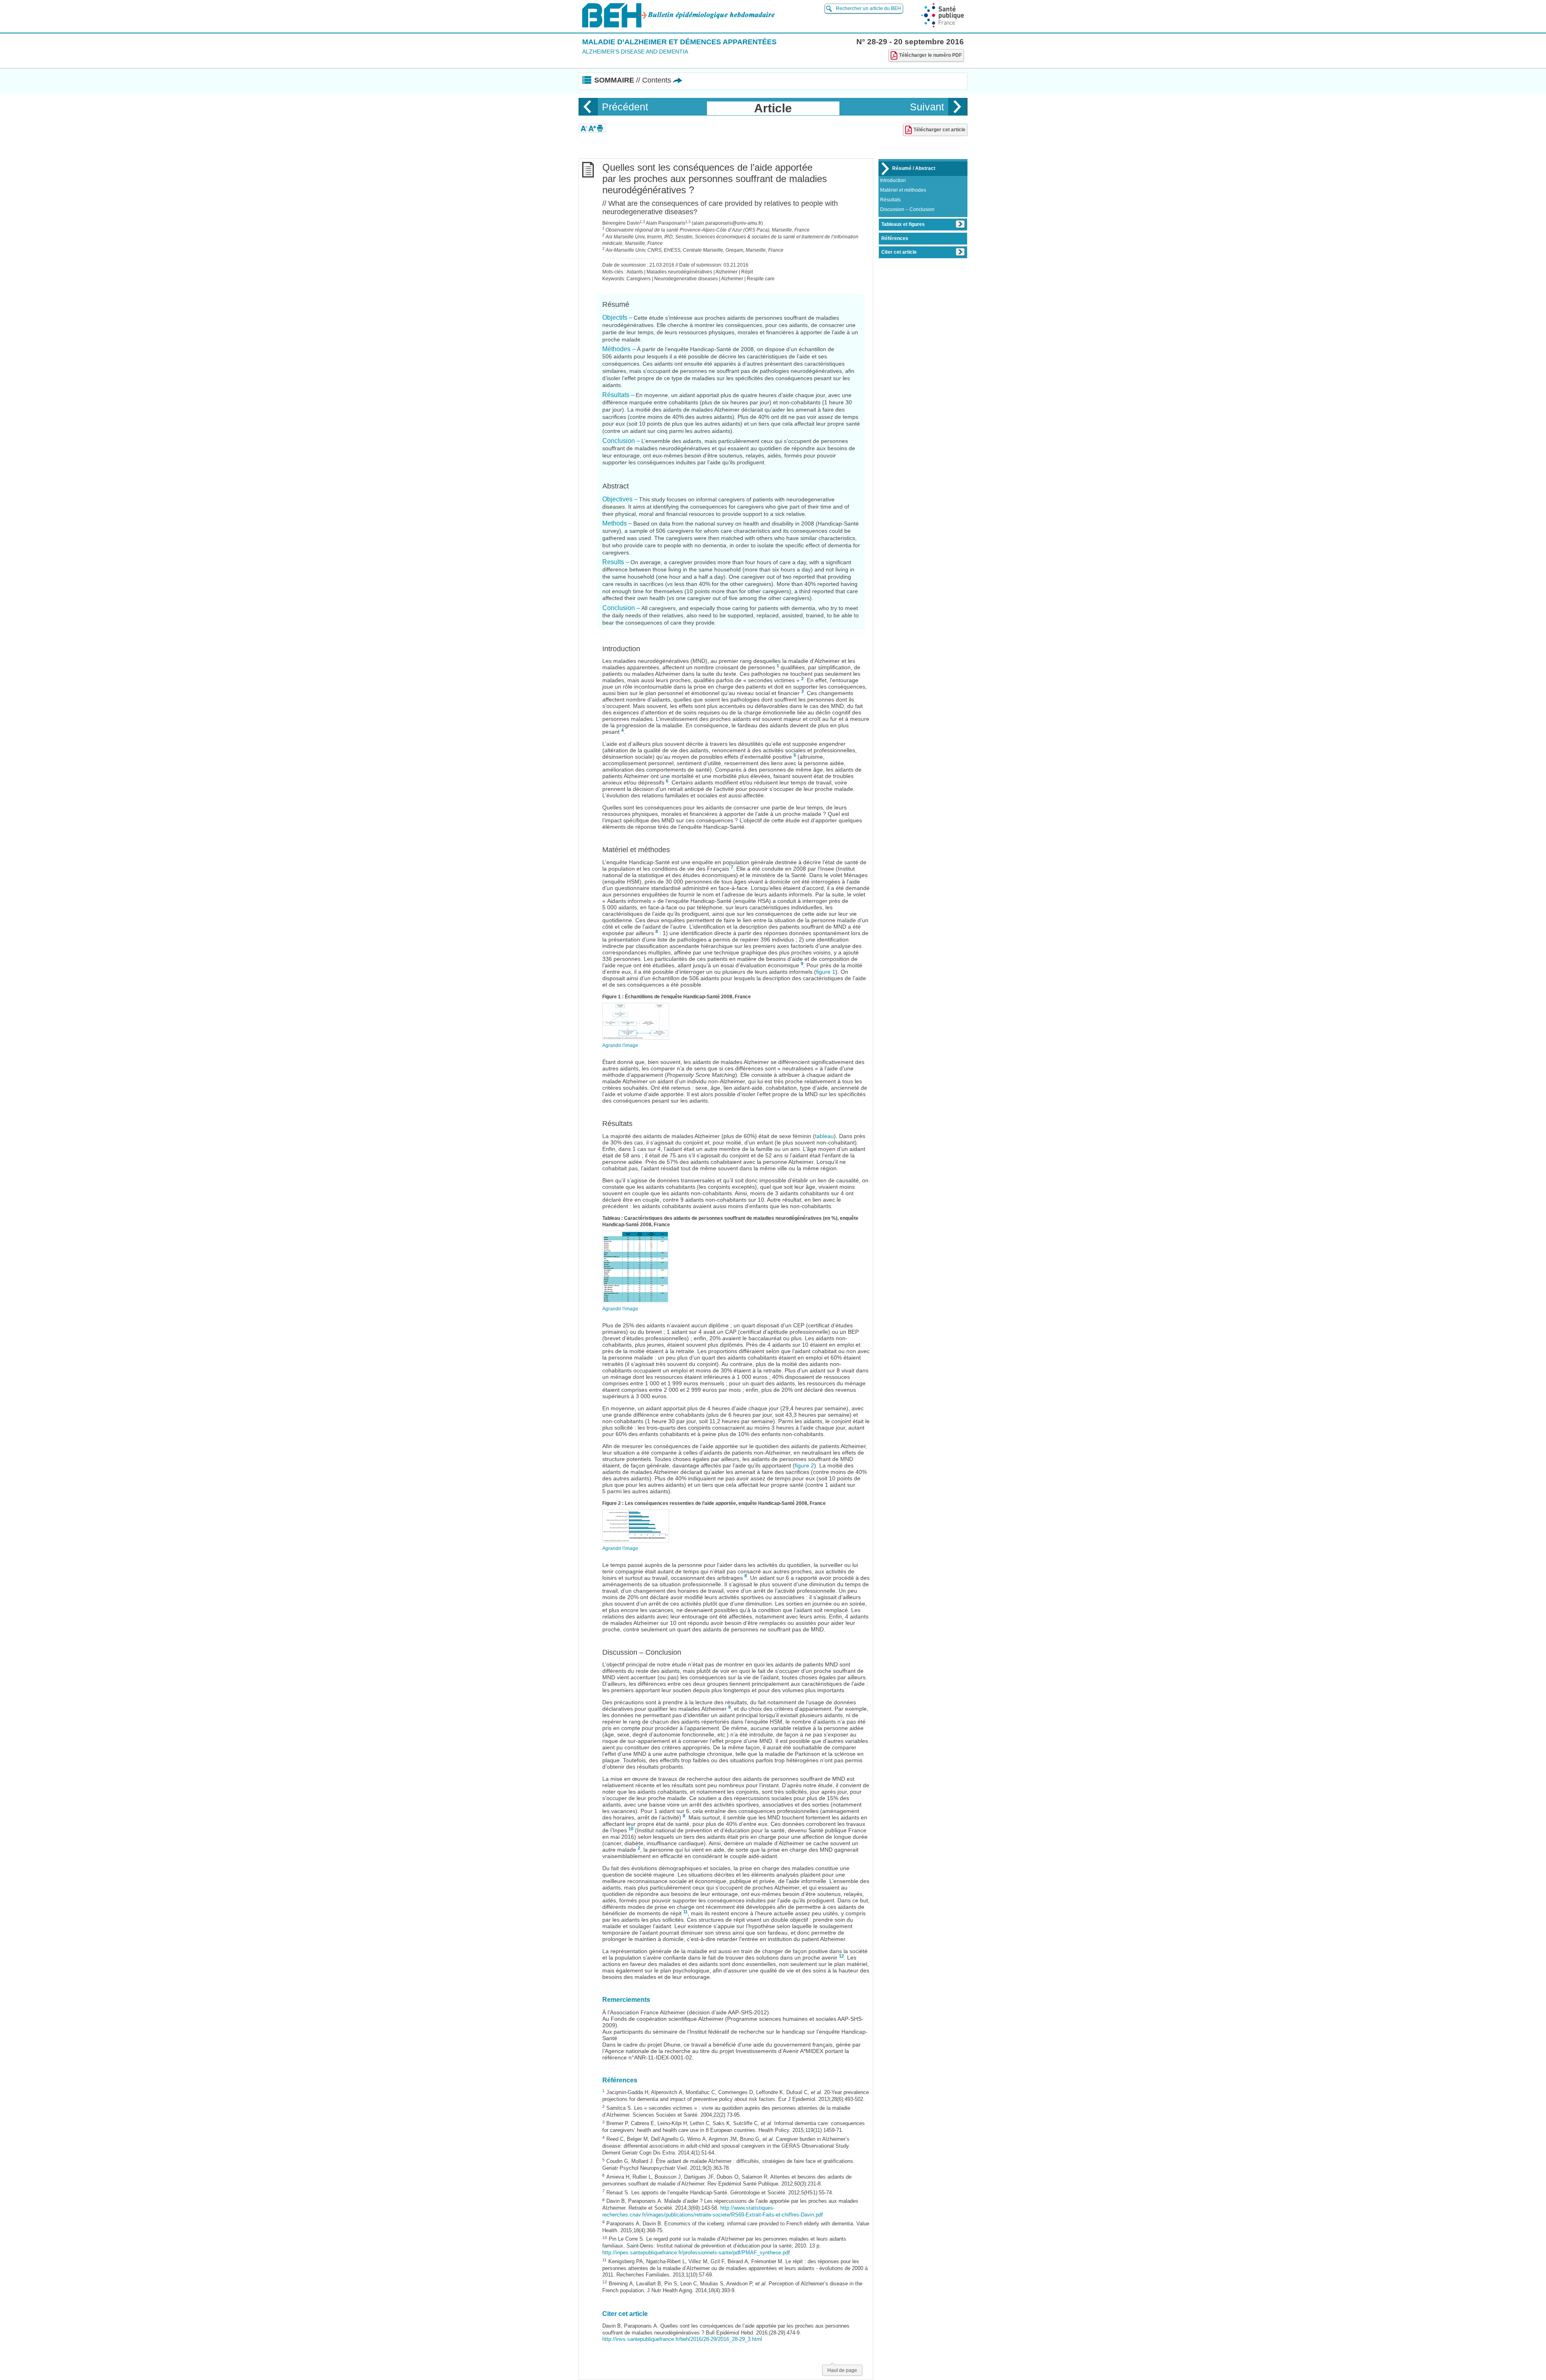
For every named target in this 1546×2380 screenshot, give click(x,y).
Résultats (890, 200)
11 (685, 1912)
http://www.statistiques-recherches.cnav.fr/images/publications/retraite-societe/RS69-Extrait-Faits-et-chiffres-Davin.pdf (713, 2211)
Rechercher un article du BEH (868, 8)
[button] (584, 128)
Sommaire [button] (633, 80)
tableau (824, 1136)
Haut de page (842, 2370)
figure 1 (826, 972)
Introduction (893, 180)
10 (631, 1829)
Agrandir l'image (620, 1045)
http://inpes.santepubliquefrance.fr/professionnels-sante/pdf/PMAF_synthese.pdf (696, 2253)
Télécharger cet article (939, 130)
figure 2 (804, 1465)
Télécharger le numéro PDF (930, 55)
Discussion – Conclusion (907, 209)
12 (841, 1956)
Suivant (927, 107)
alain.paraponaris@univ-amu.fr (727, 223)
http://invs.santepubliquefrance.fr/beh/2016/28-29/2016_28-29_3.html (682, 2339)
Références (895, 238)
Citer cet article (899, 252)
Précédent (625, 107)
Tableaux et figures (903, 224)
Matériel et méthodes (903, 190)
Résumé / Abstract (914, 168)
